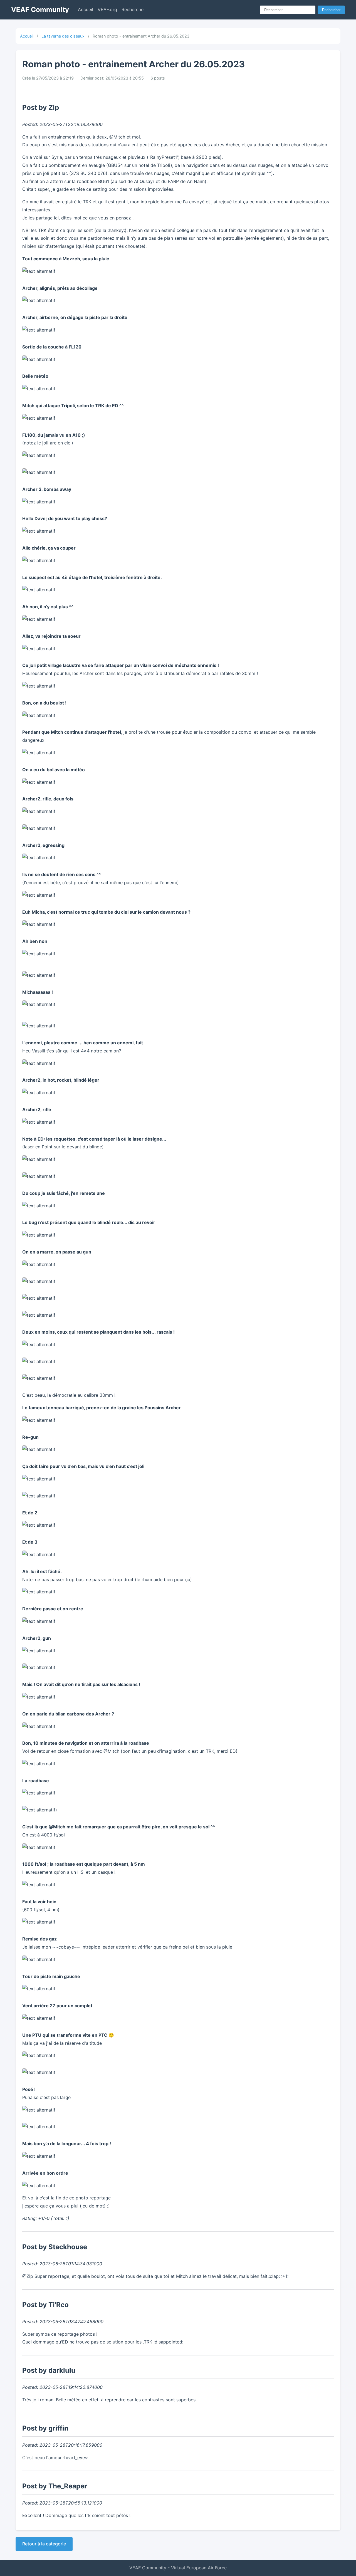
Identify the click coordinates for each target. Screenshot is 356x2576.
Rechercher (331, 10)
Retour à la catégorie (44, 2544)
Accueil (86, 9)
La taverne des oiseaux (63, 36)
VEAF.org (107, 9)
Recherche (133, 9)
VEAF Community (40, 10)
